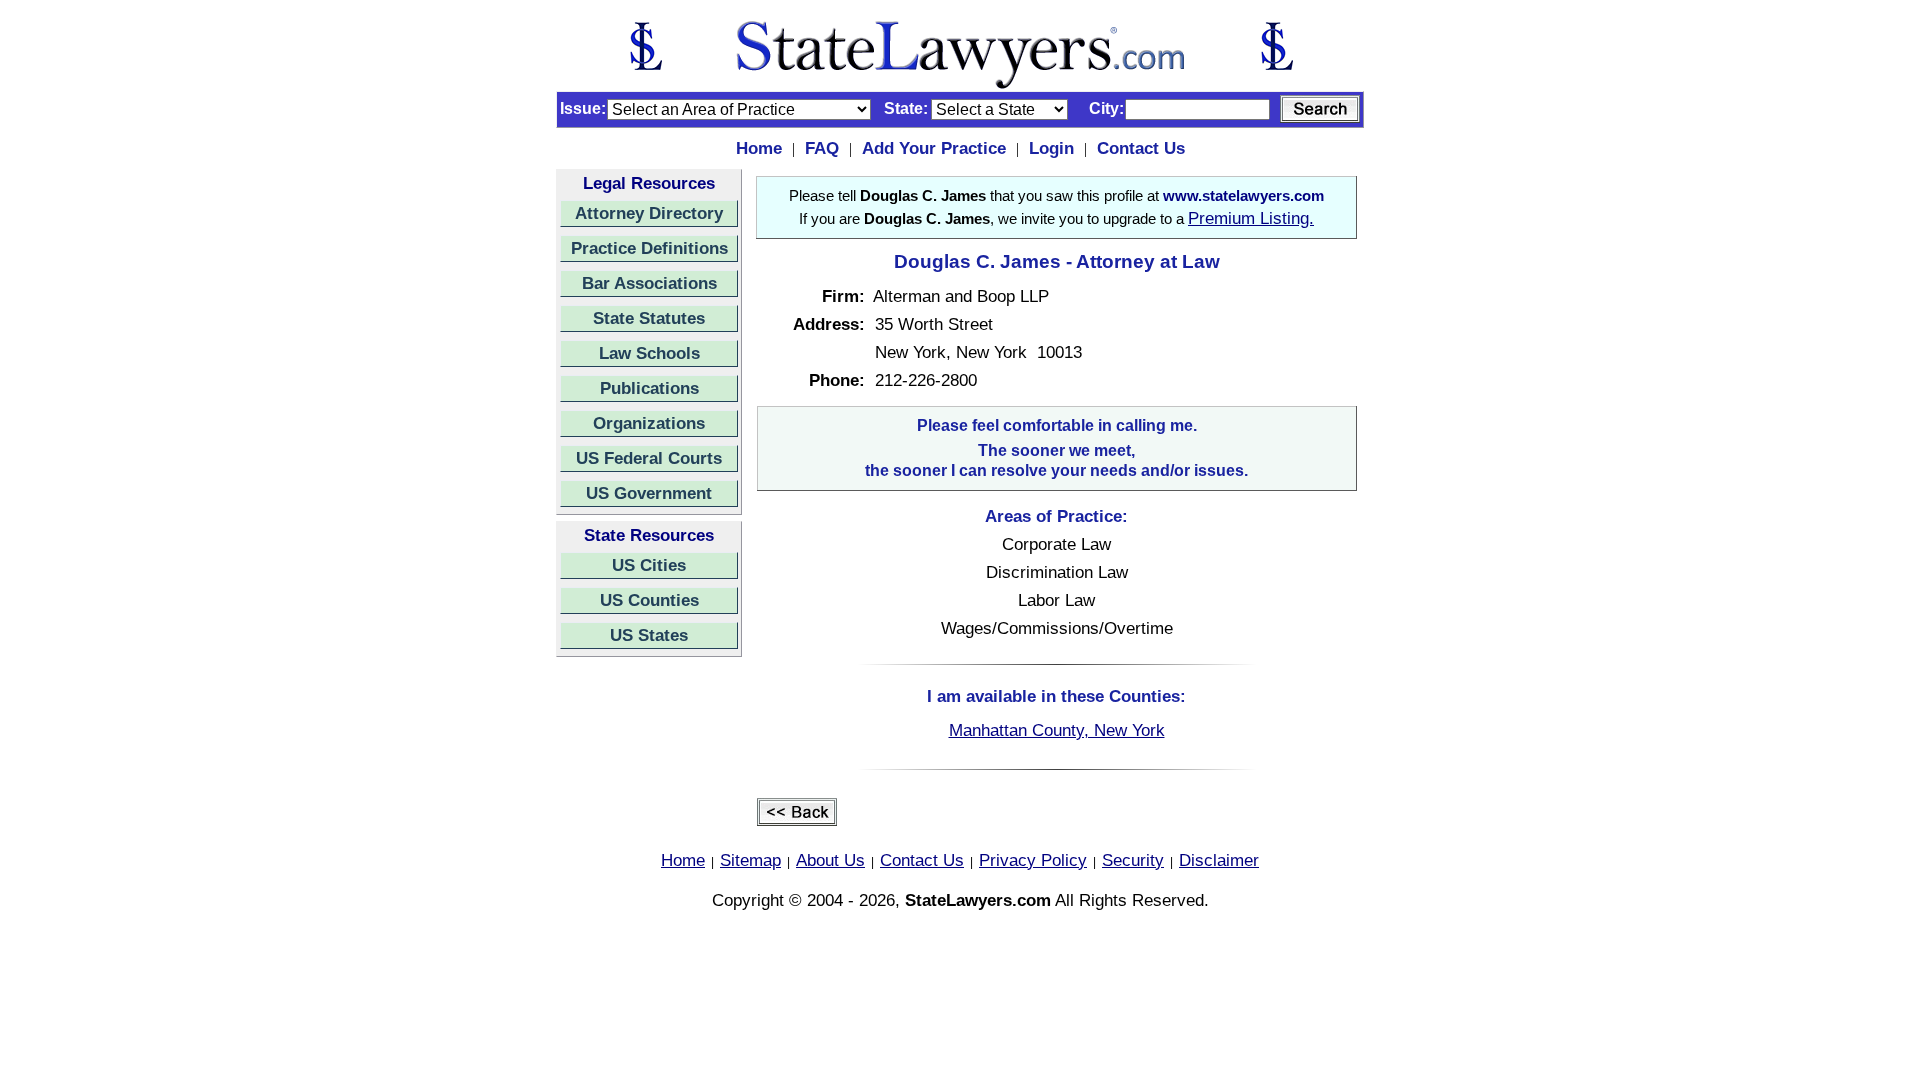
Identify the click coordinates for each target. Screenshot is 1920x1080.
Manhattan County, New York (1057, 730)
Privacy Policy (1033, 860)
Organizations (649, 423)
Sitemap (750, 860)
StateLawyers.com (978, 900)
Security (1133, 860)
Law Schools (649, 353)
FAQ (822, 148)
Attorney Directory (649, 213)
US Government (649, 493)
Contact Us (1141, 148)
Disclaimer (1219, 860)
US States (649, 635)
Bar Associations (649, 283)
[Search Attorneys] (1320, 109)
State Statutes (649, 318)
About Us (830, 860)
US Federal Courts (649, 458)
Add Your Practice (934, 148)
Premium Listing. (1251, 218)
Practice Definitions (649, 248)
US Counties (649, 600)
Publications (649, 388)
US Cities (649, 565)
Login (1051, 148)
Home (759, 148)
